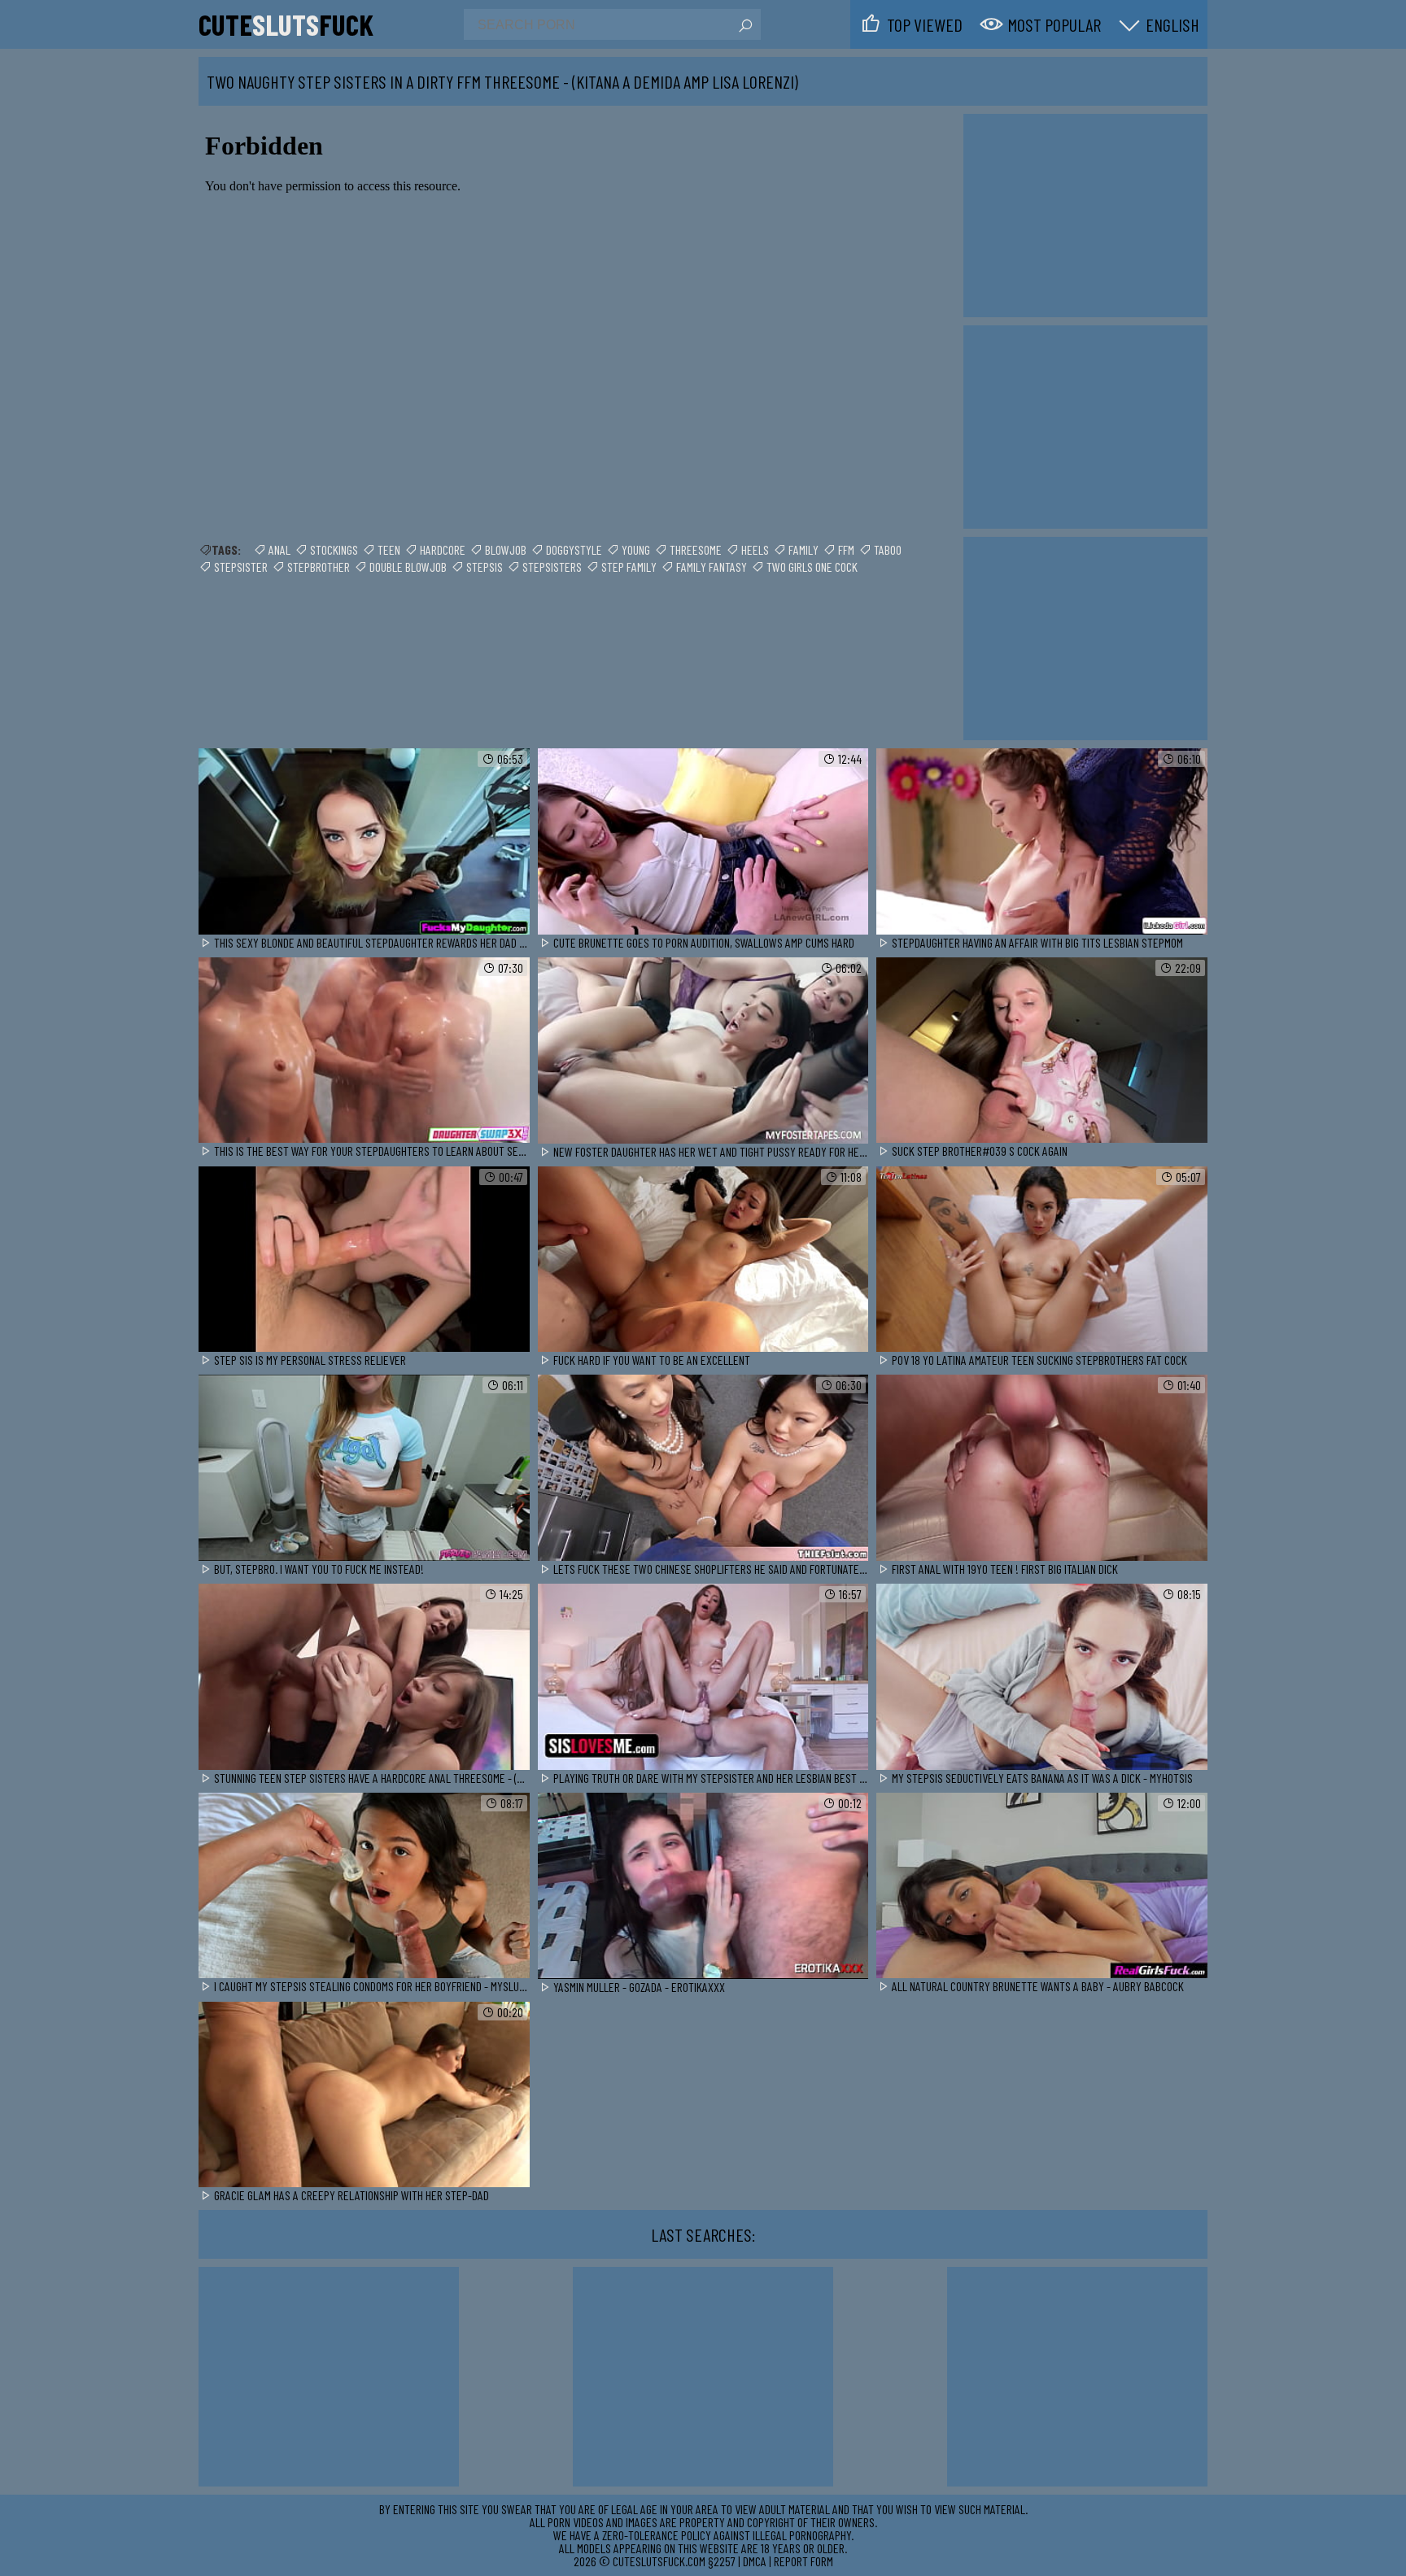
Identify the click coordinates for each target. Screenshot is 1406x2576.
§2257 (722, 2561)
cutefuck (286, 24)
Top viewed (925, 24)
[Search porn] (744, 26)
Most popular (1054, 24)
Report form (803, 2561)
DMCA (755, 2561)
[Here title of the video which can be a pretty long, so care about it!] (364, 842)
